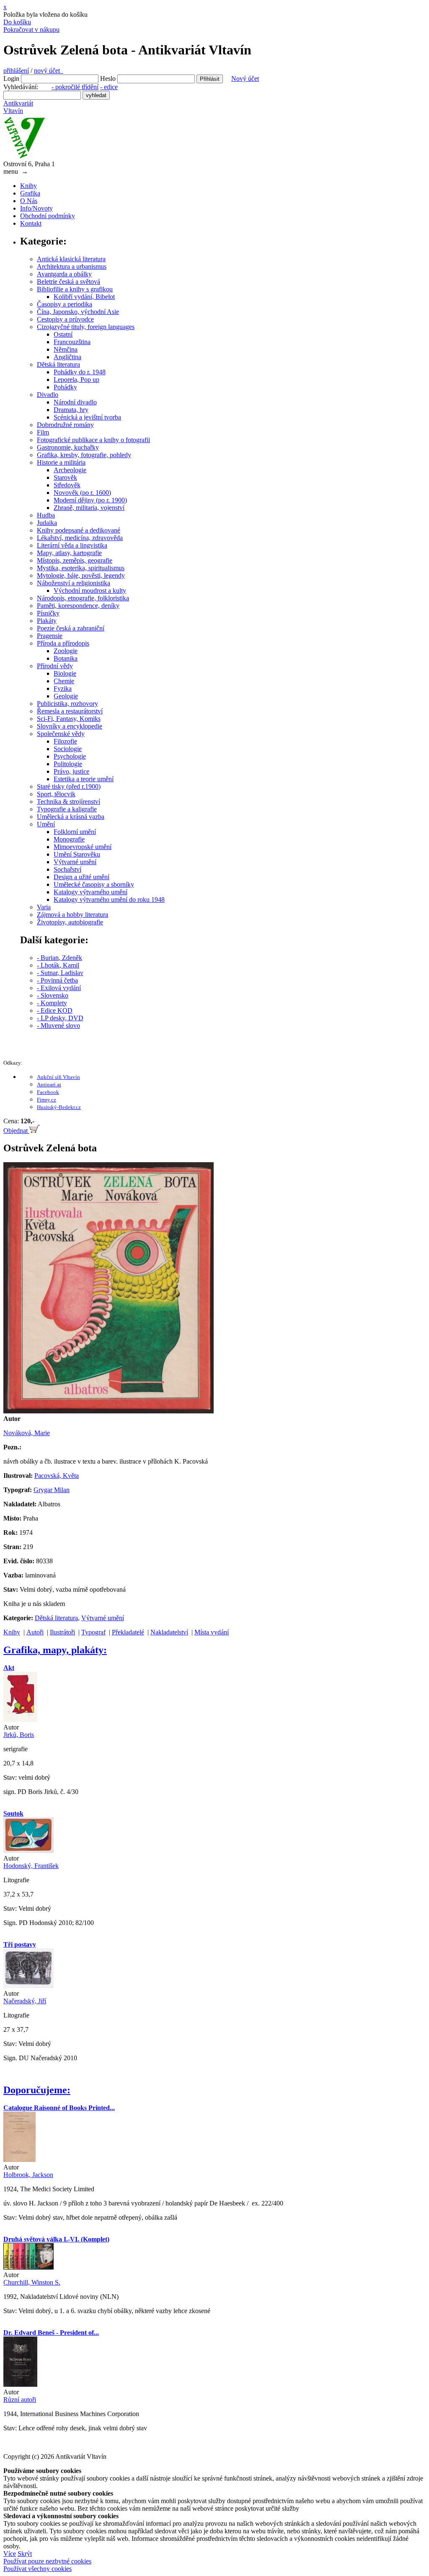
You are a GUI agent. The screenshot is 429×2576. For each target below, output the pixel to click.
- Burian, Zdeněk (59, 958)
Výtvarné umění (75, 862)
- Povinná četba (57, 980)
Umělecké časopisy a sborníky (94, 884)
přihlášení (16, 71)
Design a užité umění (81, 877)
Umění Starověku (77, 854)
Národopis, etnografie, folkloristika (83, 598)
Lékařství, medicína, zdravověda (80, 538)
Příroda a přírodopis (63, 643)
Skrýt (25, 2554)
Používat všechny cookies (37, 2569)
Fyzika (63, 688)
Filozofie (65, 741)
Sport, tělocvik (56, 794)
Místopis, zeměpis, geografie (75, 560)
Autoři (35, 1632)
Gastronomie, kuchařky (68, 447)
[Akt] (20, 1720)
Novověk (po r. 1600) (82, 493)
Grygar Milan (52, 1490)
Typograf (93, 1632)
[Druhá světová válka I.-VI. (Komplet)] (28, 2267)
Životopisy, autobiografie (70, 922)
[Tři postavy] (28, 1986)
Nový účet (245, 78)
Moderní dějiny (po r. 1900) (90, 500)
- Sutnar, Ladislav (60, 973)
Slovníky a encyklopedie (70, 726)
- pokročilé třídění (75, 87)
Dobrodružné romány (65, 425)
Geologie (66, 696)
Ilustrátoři (62, 1632)
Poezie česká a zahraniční (71, 628)
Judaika (47, 523)
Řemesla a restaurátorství (70, 711)
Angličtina (67, 357)
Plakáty (47, 621)
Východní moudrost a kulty (90, 591)
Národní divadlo (75, 402)
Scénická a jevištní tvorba (87, 417)
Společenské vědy (61, 734)
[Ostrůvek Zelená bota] (109, 1411)
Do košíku (17, 22)
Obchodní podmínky (48, 216)
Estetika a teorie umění (84, 779)
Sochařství (67, 869)
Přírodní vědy (55, 666)
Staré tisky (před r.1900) (69, 786)
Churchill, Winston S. (32, 2282)
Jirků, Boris (19, 1735)
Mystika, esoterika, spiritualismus (81, 568)
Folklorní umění (75, 832)
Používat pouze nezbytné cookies (47, 2561)
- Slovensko (53, 995)
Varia (44, 907)
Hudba (46, 515)
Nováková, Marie (27, 1433)
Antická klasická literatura (71, 259)
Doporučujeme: (37, 2090)
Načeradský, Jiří (25, 2001)
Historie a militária (61, 462)
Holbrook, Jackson (28, 2175)
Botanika (66, 658)
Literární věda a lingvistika (72, 545)
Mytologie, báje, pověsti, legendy (81, 575)
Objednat (16, 1131)
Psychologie (70, 756)
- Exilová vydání (59, 988)
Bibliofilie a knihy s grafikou (75, 289)
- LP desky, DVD (60, 1018)
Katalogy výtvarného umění (90, 892)
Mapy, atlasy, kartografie (69, 553)
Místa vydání (212, 1632)
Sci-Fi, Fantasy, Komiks (69, 719)
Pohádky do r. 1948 (80, 372)
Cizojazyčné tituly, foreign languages (86, 327)
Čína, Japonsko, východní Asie (78, 312)
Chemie (64, 681)
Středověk (67, 485)
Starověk (65, 477)
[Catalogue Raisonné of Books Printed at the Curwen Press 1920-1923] (19, 2160)
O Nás (29, 201)
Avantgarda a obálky (64, 274)
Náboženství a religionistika (74, 583)
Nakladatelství (169, 1632)
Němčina (66, 349)
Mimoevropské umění (83, 847)
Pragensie (50, 636)
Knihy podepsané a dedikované (79, 530)
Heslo (108, 78)
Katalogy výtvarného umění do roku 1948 (109, 899)
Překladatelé (128, 1632)
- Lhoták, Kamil (58, 965)
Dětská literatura (58, 364)
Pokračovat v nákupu (31, 30)
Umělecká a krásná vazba (71, 817)
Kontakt (31, 223)
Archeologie (70, 470)
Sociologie (68, 749)
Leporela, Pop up (76, 380)
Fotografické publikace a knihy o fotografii (93, 440)
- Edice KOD (55, 1010)
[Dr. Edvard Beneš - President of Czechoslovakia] (20, 2384)
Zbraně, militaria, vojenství (89, 508)
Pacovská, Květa (57, 1476)
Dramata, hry (71, 410)
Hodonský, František (31, 1866)
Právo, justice (71, 771)
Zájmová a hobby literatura (72, 915)
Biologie (65, 673)
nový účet (49, 71)
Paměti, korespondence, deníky (78, 606)
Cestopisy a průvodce (65, 319)
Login (11, 78)
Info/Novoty (36, 208)
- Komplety (52, 1003)
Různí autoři (20, 2400)
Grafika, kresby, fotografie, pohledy (84, 455)
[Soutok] (28, 1851)
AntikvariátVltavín (18, 107)
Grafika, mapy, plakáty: (55, 1650)
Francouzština (72, 342)
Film (43, 432)
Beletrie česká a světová (68, 282)
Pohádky (65, 387)
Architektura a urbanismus (72, 266)
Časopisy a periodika (65, 304)
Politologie (68, 764)
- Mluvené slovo (58, 1026)
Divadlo (48, 395)
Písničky (48, 613)
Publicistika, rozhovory (67, 704)
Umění (46, 824)
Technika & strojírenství (68, 802)
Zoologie (66, 651)
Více (10, 2554)
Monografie (69, 839)
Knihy (28, 186)
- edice (109, 87)
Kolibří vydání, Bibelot (84, 297)
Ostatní (63, 334)
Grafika (30, 193)
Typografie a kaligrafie (67, 809)
